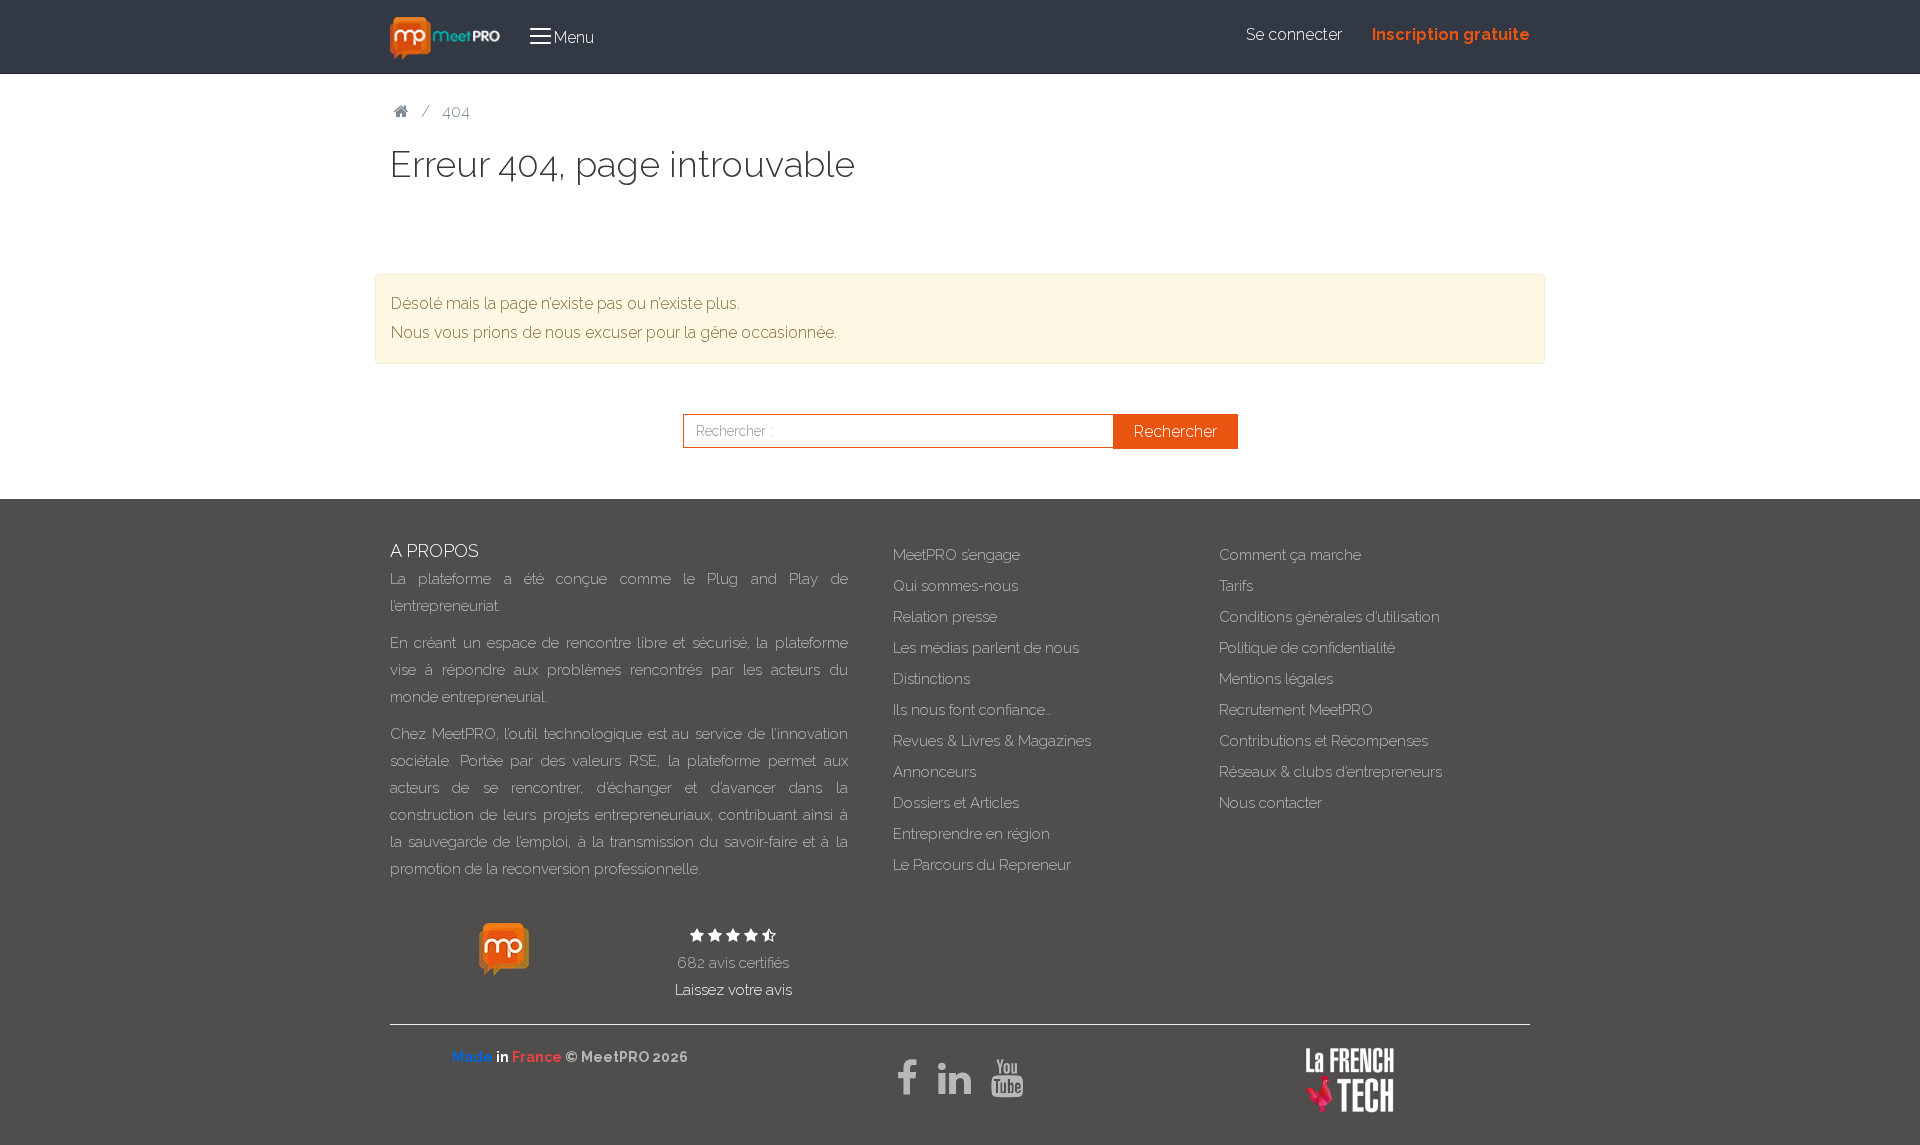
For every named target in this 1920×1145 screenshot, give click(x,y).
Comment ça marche (1290, 555)
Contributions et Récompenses (1323, 741)
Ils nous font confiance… (972, 710)
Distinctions (931, 679)
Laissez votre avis (733, 990)
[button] (562, 36)
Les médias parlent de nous (986, 648)
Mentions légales (1276, 679)
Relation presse (945, 617)
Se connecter (1294, 34)
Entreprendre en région (971, 834)
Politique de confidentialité (1307, 648)
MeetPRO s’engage (956, 555)
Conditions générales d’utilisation (1329, 617)
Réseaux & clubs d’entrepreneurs (1330, 772)
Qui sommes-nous (955, 586)
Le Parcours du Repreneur (982, 865)
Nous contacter (1270, 803)
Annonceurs (934, 772)
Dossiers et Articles (956, 803)
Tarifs (1236, 586)
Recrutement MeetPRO (1296, 710)
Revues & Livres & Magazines (992, 741)
